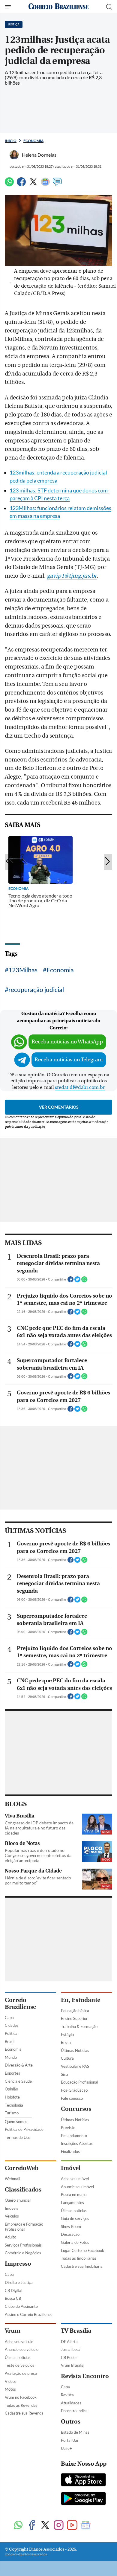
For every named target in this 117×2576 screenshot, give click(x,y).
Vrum (13, 2331)
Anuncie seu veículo (22, 2349)
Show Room (71, 2226)
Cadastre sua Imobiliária (82, 2266)
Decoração (70, 2234)
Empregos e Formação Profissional (24, 2227)
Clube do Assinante (21, 2306)
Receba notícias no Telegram (69, 1060)
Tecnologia (14, 2105)
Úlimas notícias (74, 2211)
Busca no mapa (74, 2195)
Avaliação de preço (21, 2373)
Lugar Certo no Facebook (82, 2250)
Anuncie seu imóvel (77, 2187)
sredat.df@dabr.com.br (80, 1087)
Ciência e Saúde (18, 2081)
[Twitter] (33, 184)
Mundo (11, 2057)
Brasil (10, 2041)
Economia (33, 141)
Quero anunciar (18, 2200)
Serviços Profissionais (23, 2245)
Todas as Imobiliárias (79, 2258)
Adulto (10, 2237)
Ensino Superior (74, 2018)
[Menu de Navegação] (9, 7)
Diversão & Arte (19, 2065)
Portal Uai (69, 2440)
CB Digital (13, 2290)
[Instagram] (59, 2526)
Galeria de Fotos (75, 2242)
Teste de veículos (19, 2365)
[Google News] (45, 184)
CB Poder (69, 2357)
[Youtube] (72, 2526)
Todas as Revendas (21, 2405)
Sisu (64, 2074)
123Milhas (23, 970)
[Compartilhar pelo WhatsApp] (84, 1281)
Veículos (12, 2216)
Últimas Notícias (75, 2050)
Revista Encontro (85, 2376)
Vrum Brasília (72, 2365)
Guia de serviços (75, 2218)
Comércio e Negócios (23, 2253)
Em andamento (74, 2136)
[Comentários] (57, 184)
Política (11, 2033)
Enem (66, 2042)
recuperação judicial (36, 989)
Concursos (76, 2109)
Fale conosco (72, 2098)
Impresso (18, 2264)
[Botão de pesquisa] (109, 7)
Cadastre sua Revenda (24, 2413)
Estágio (67, 2035)
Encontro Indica (74, 2411)
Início (11, 141)
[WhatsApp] (9, 184)
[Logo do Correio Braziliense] (58, 7)
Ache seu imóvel (75, 2179)
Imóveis (12, 2208)
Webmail (12, 2179)
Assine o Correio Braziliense (29, 2314)
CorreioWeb (22, 2168)
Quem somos (16, 2122)
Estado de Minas (75, 2432)
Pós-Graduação (74, 2090)
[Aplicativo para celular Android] (83, 2499)
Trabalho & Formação (79, 2026)
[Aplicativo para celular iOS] (83, 2480)
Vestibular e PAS (75, 2066)
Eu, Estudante (81, 2000)
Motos (10, 2389)
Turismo (12, 2113)
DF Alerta (69, 2342)
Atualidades (71, 2403)
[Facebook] (21, 184)
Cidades (12, 2025)
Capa (9, 2018)
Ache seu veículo (19, 2342)
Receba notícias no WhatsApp (67, 1042)
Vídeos (11, 2381)
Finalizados (70, 2151)
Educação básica (75, 2011)
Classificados (23, 2190)
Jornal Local (71, 2349)
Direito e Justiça (19, 2282)
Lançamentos (72, 2203)
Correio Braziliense (20, 2003)
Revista (67, 2395)
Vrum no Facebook (21, 2397)
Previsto (68, 2128)
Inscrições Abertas (77, 2143)
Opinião (11, 2089)
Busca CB (13, 2298)
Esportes (12, 2073)
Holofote (12, 2097)
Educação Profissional (79, 2082)
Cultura (67, 2058)
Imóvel (71, 2168)
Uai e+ (66, 2448)
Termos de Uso (18, 2137)
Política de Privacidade (24, 2129)
